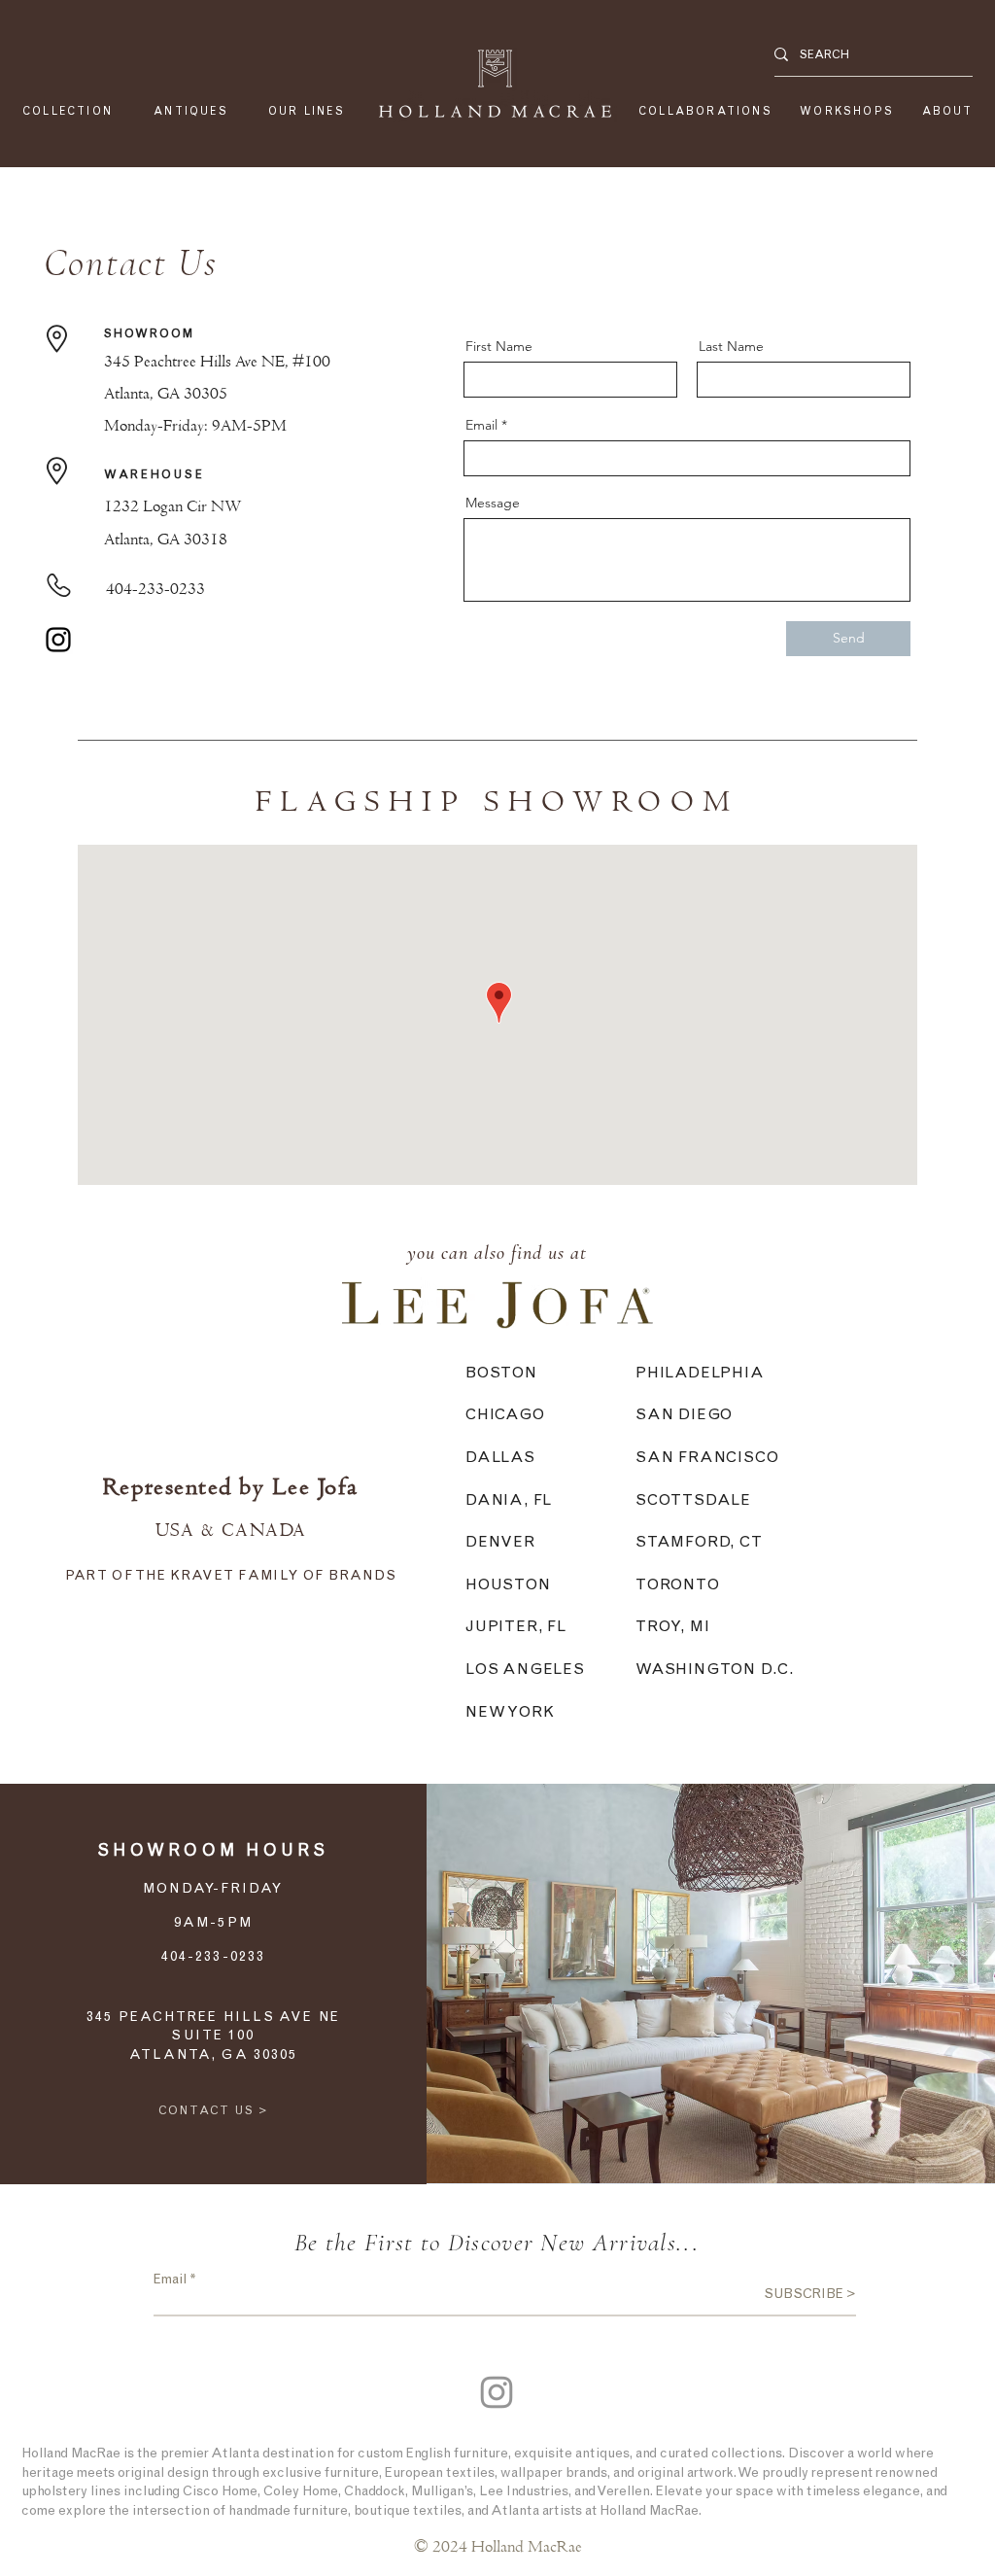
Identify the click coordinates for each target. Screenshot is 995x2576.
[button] (307, 111)
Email (481, 425)
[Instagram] (58, 640)
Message (493, 503)
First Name (499, 346)
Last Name (731, 346)
